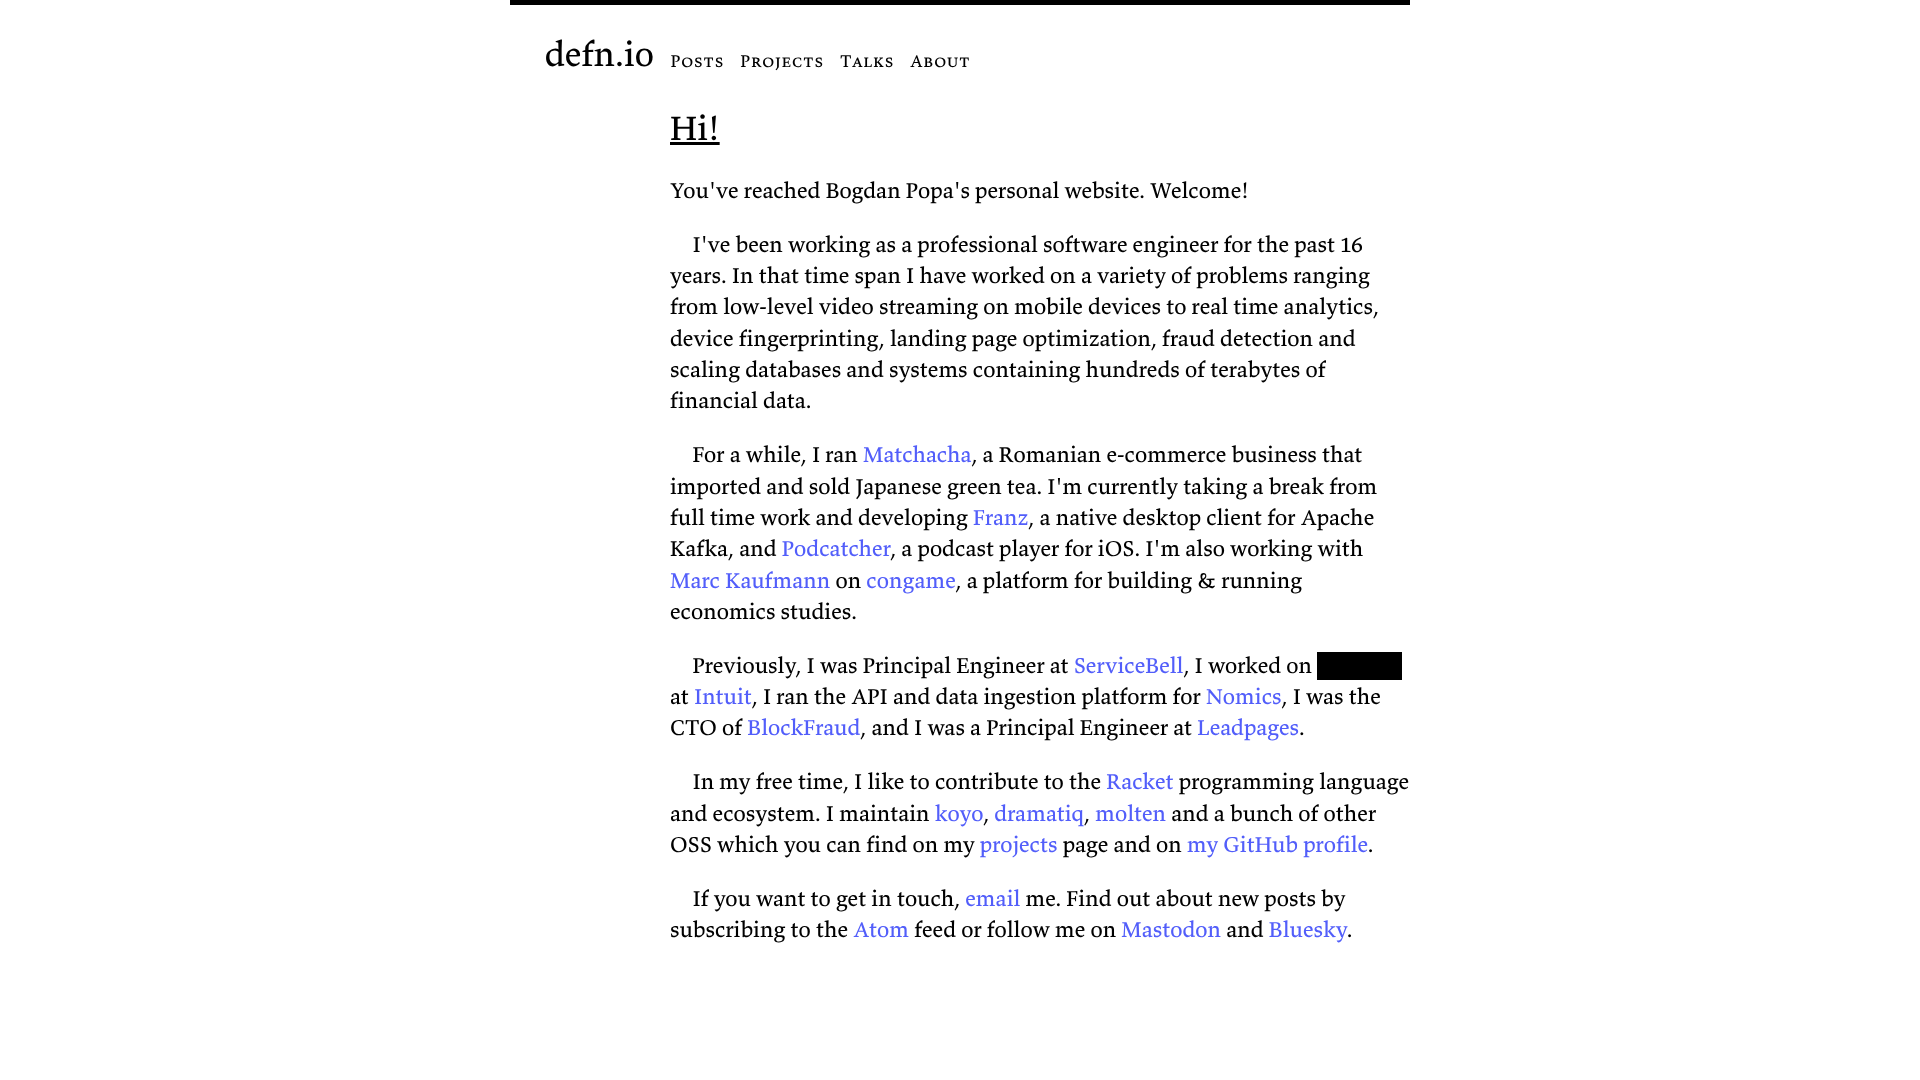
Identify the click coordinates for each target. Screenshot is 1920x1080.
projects (1019, 845)
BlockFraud (803, 728)
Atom (881, 930)
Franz (1000, 518)
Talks (867, 61)
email (992, 899)
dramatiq (1039, 814)
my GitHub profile (1277, 845)
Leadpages (1248, 728)
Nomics (1244, 697)
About (940, 61)
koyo (959, 814)
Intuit (723, 697)
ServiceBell (1129, 666)
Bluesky (1308, 930)
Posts (697, 61)
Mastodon (1171, 930)
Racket (1139, 782)
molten (1130, 814)
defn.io (599, 54)
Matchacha (917, 455)
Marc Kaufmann (750, 581)
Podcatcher (836, 549)
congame (910, 581)
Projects (782, 61)
